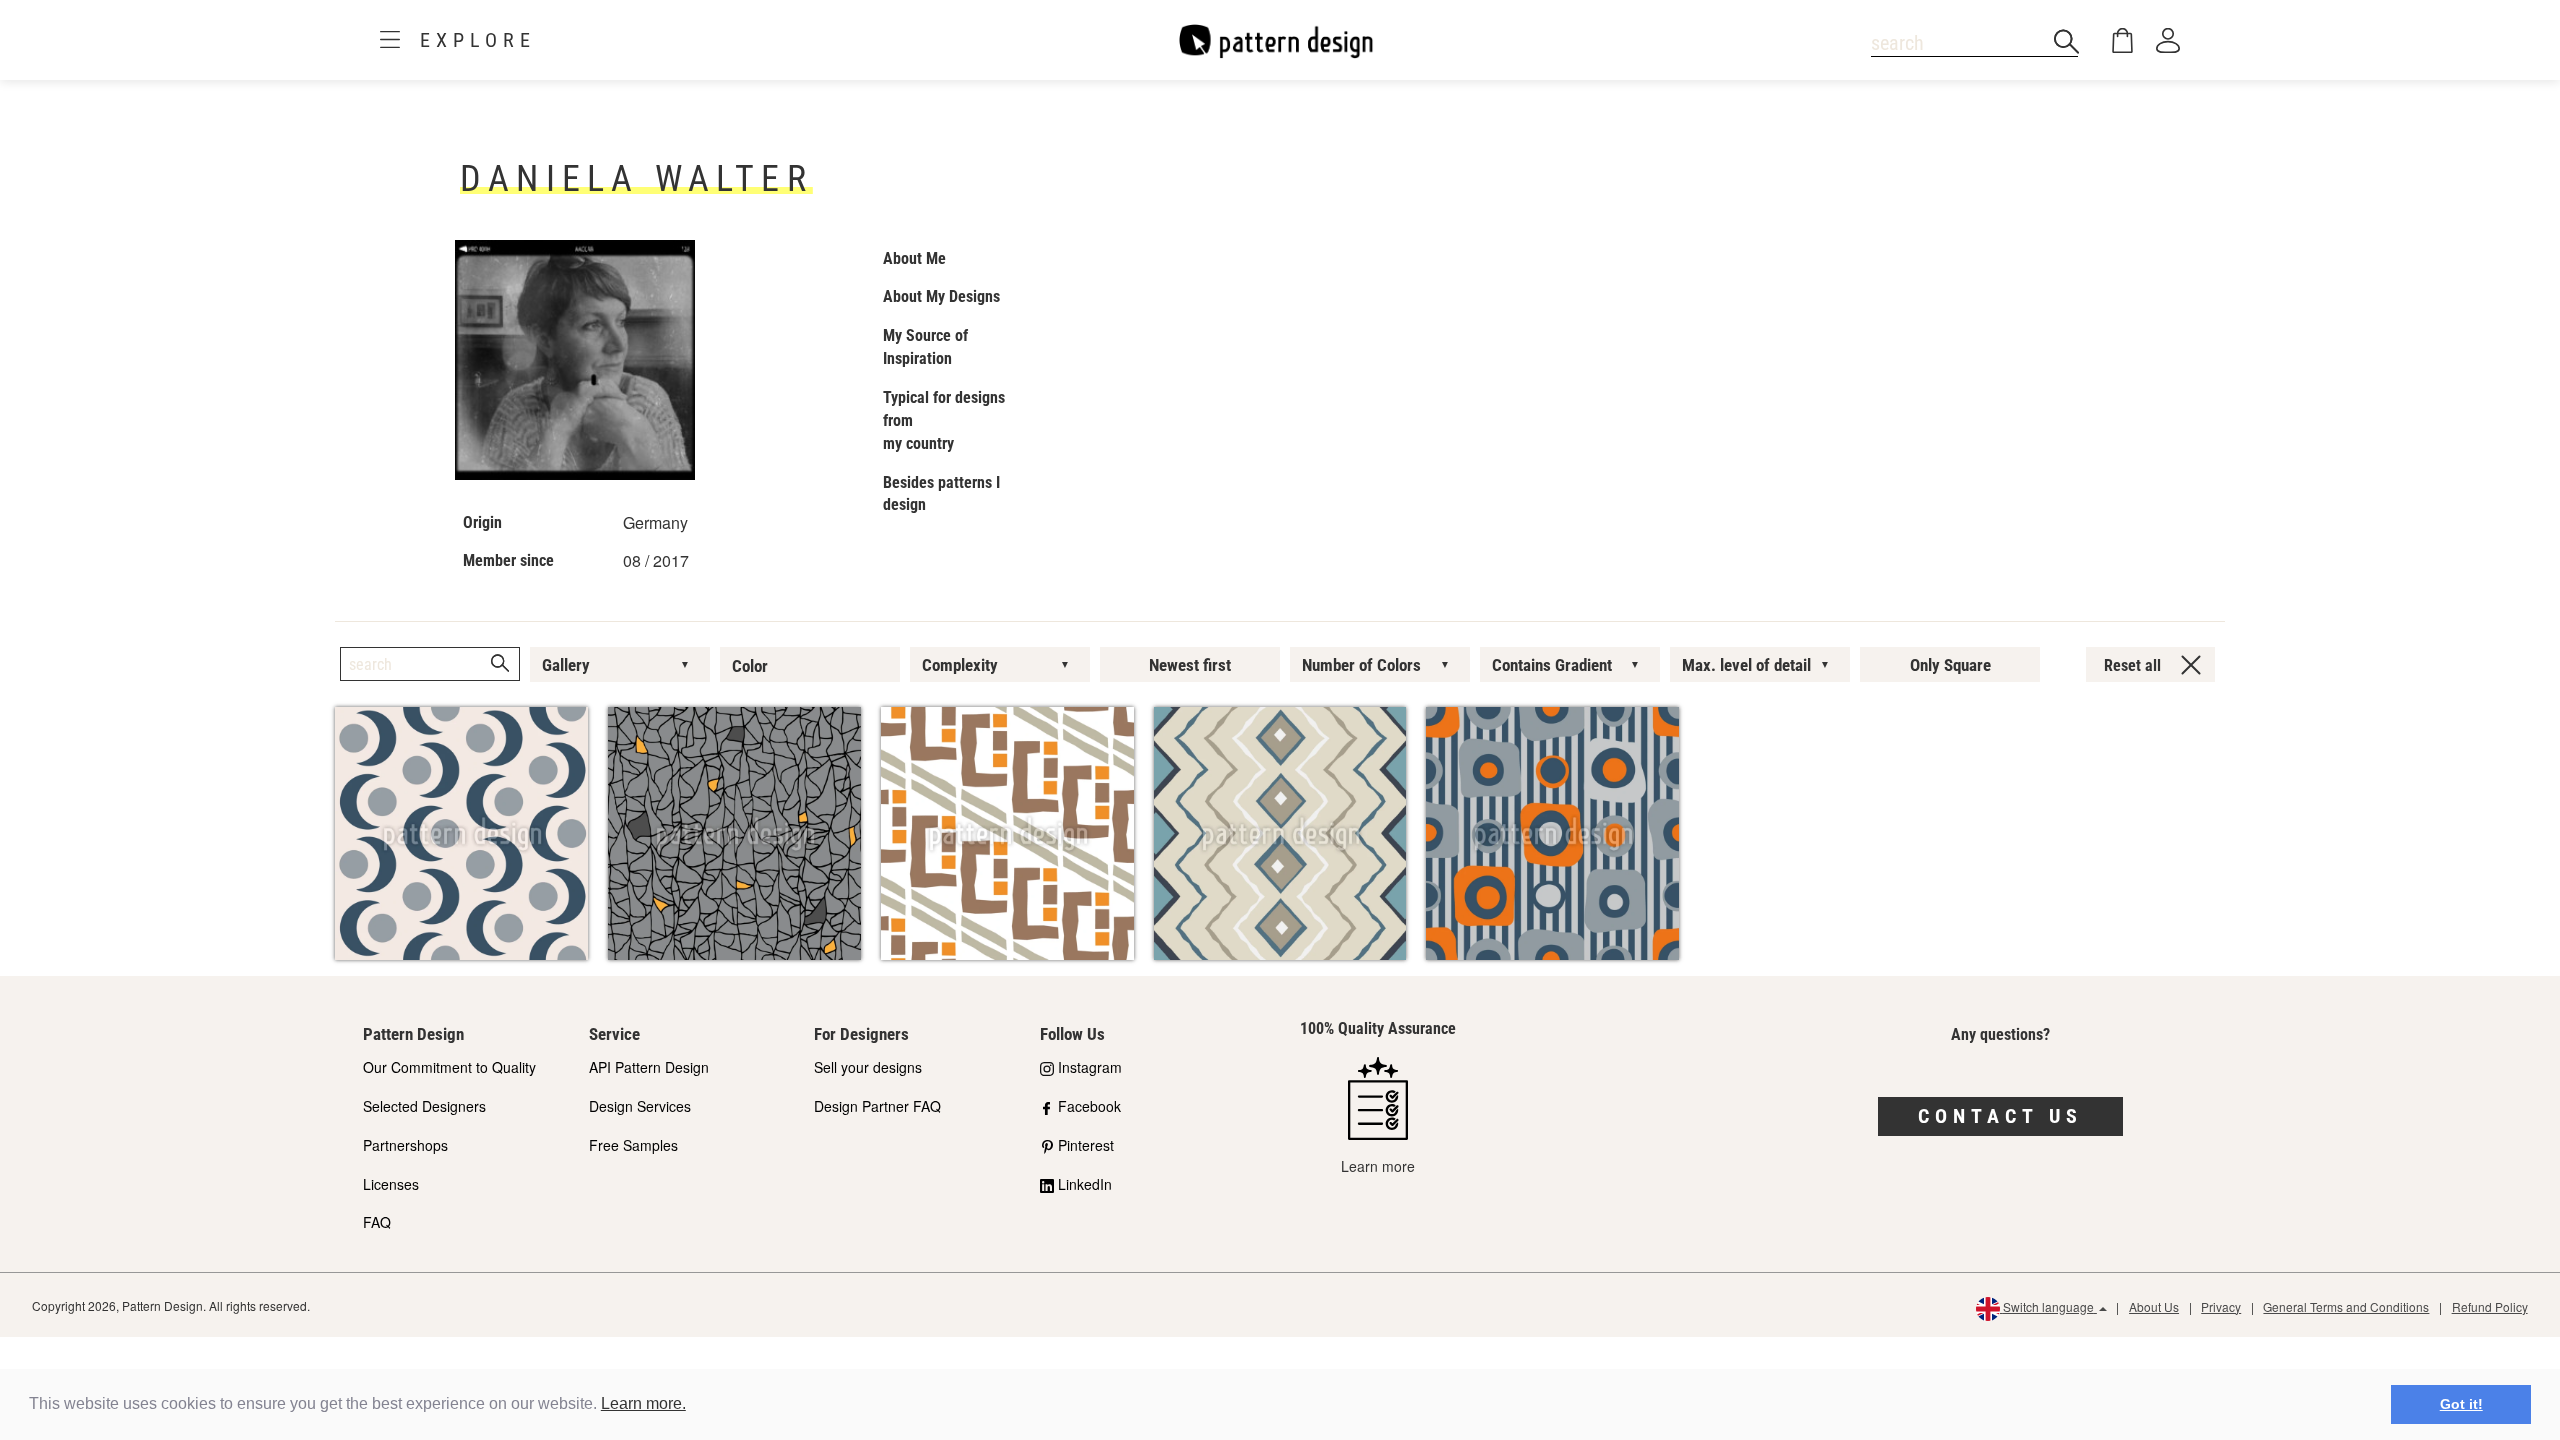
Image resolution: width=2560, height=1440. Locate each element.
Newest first (1190, 665)
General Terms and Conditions (2346, 1306)
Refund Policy (2490, 1306)
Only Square (1950, 665)
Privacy (2221, 1306)
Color (750, 666)
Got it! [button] (2461, 1404)
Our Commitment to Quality (449, 1067)
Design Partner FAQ (877, 1106)
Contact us (2000, 1116)
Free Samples (633, 1145)
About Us (2154, 1306)
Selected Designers (424, 1106)
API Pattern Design (649, 1067)
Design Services (640, 1106)
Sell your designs (868, 1067)
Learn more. (643, 1403)
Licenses (391, 1184)
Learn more (1378, 1166)
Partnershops (405, 1145)
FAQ (377, 1222)
